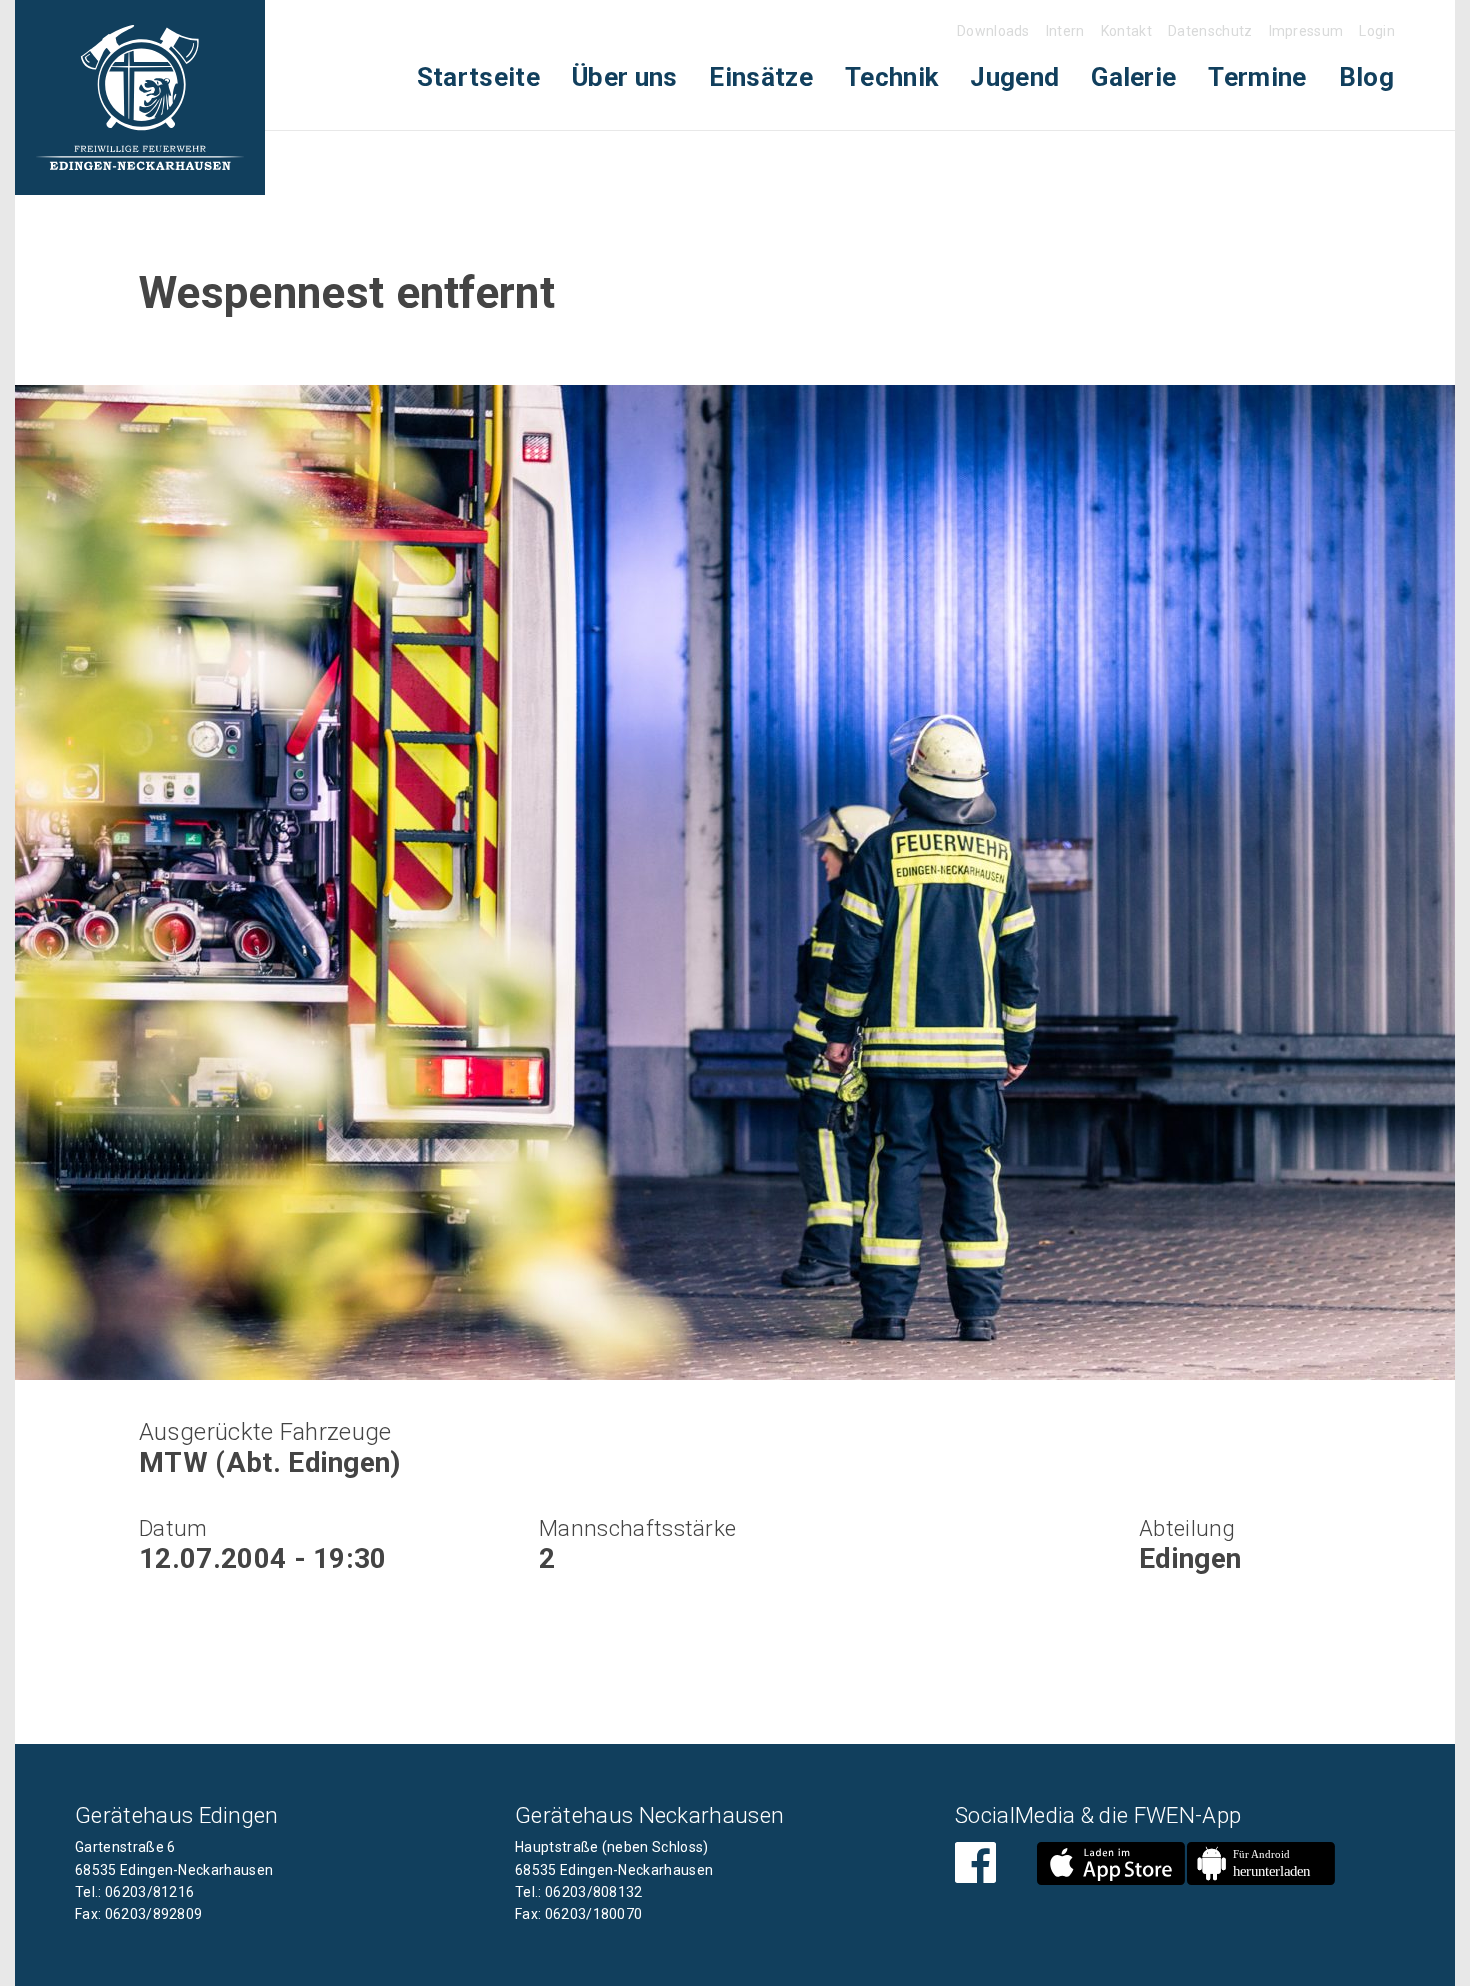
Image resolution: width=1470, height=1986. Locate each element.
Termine (1257, 77)
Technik (891, 77)
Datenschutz (1210, 31)
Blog (1366, 77)
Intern (1065, 31)
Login (1377, 31)
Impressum (1306, 31)
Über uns (625, 77)
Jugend (1014, 77)
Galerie (1133, 77)
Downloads (993, 31)
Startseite (478, 77)
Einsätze (761, 77)
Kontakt (1126, 31)
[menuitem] (478, 77)
